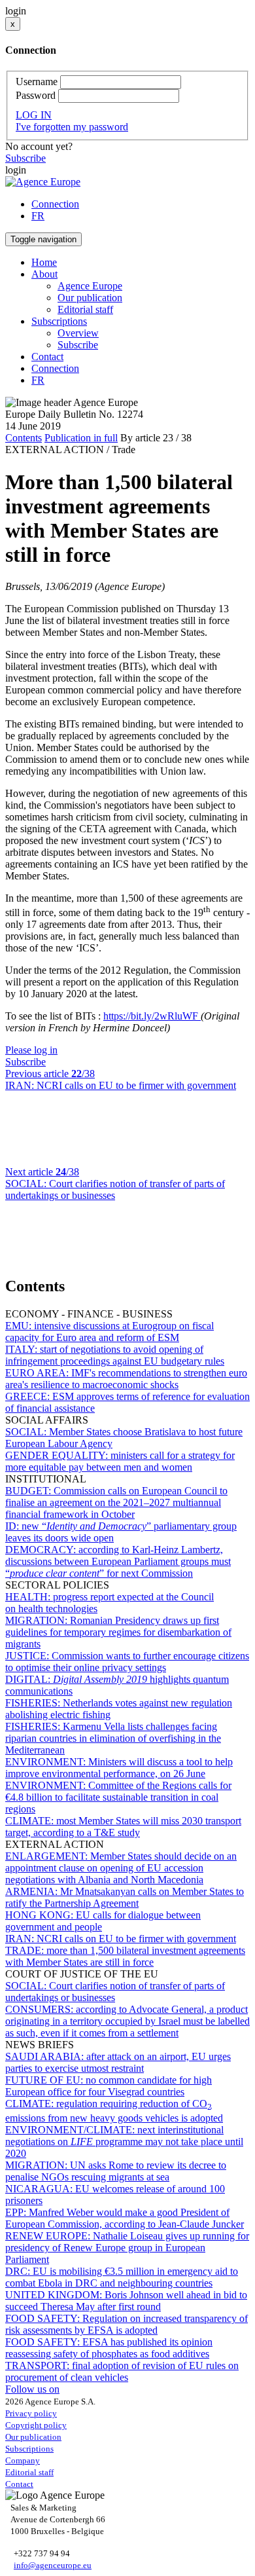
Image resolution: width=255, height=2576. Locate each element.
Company (23, 2460)
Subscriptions (29, 2449)
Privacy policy (31, 2413)
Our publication (90, 298)
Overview (78, 333)
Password (36, 95)
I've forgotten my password (72, 127)
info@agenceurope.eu (53, 2565)
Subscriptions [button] (59, 321)
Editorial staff (85, 309)
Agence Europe (90, 286)
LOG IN (34, 115)
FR (38, 216)
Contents (24, 438)
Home (44, 262)
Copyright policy (36, 2425)
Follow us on (32, 2389)
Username (37, 82)
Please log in (31, 1050)
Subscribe (25, 158)
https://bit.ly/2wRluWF (152, 1016)
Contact (47, 357)
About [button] (44, 274)
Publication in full (81, 438)
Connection (55, 204)
